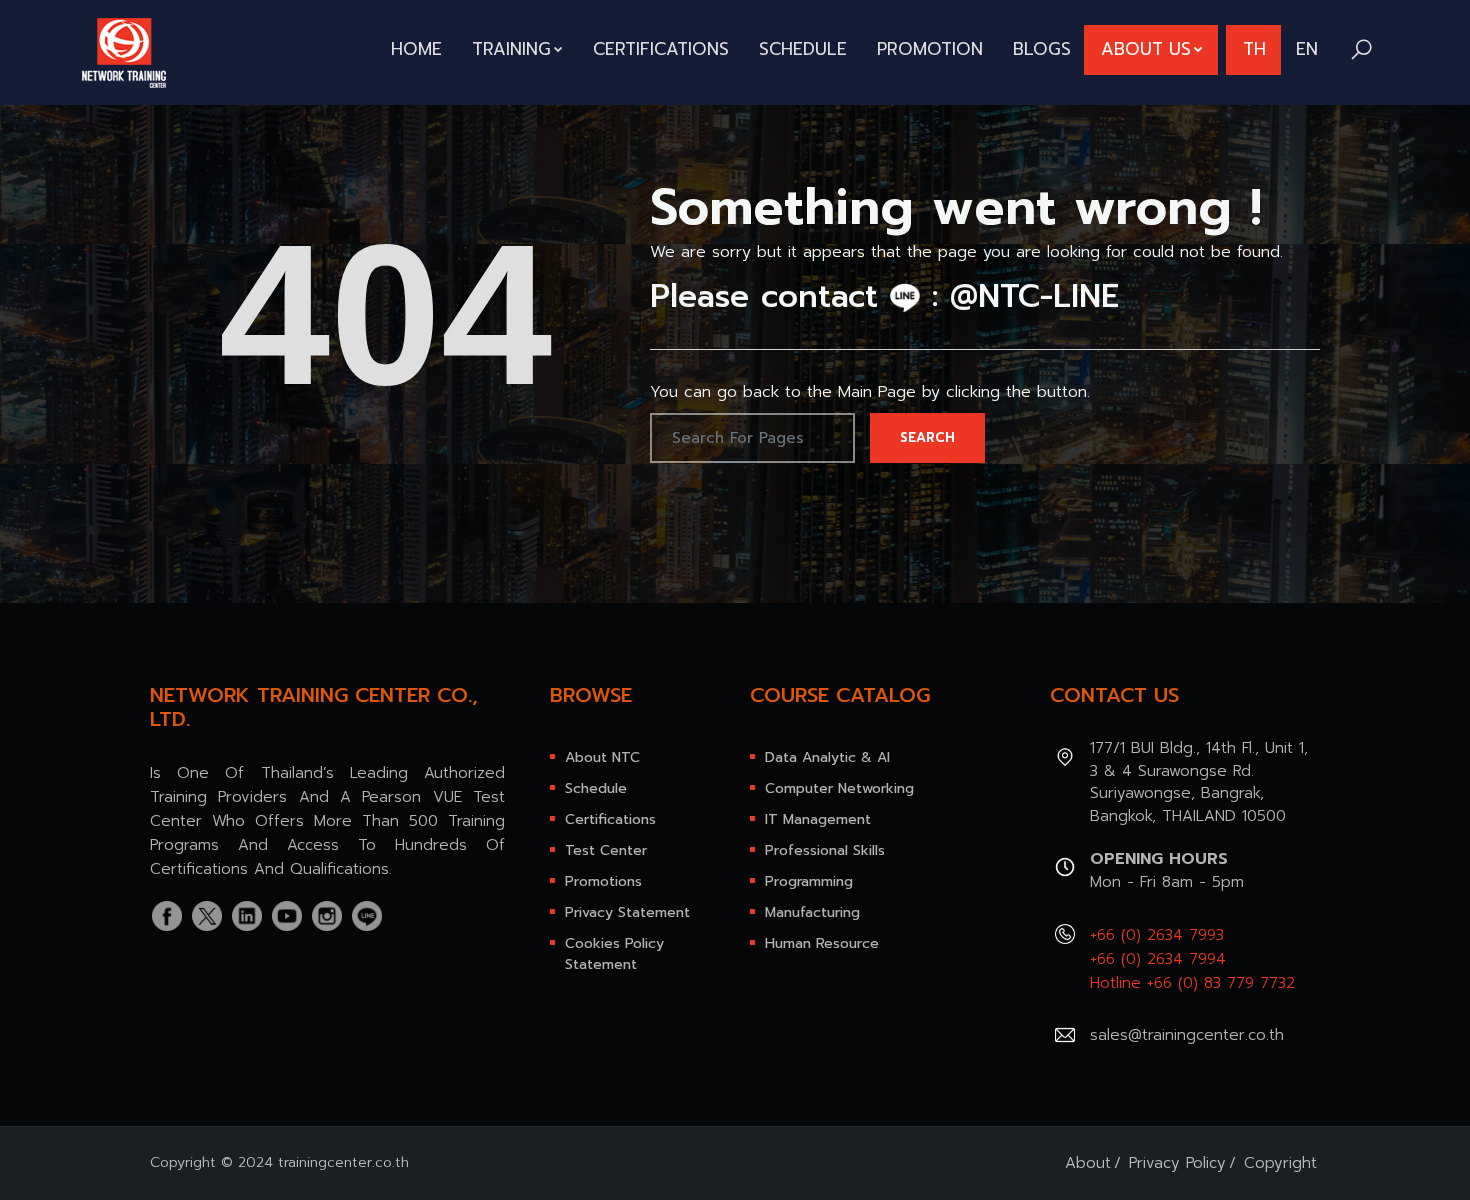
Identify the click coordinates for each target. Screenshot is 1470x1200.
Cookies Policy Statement (614, 954)
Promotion (930, 49)
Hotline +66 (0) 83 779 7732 (1192, 983)
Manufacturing (812, 912)
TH (1254, 49)
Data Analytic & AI (827, 757)
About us (1146, 49)
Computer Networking (839, 788)
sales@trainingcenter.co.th (1187, 1035)
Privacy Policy (1177, 1163)
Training (511, 49)
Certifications (661, 49)
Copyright (1280, 1163)
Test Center (606, 850)
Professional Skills (825, 850)
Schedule (803, 49)
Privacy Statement (627, 912)
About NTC (602, 757)
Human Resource (822, 943)
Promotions (603, 881)
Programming (809, 881)
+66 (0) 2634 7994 (1158, 959)
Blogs (1042, 49)
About (1088, 1163)
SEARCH (927, 437)
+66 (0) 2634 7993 (1157, 935)
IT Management (818, 819)
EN (1307, 49)
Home (416, 49)
